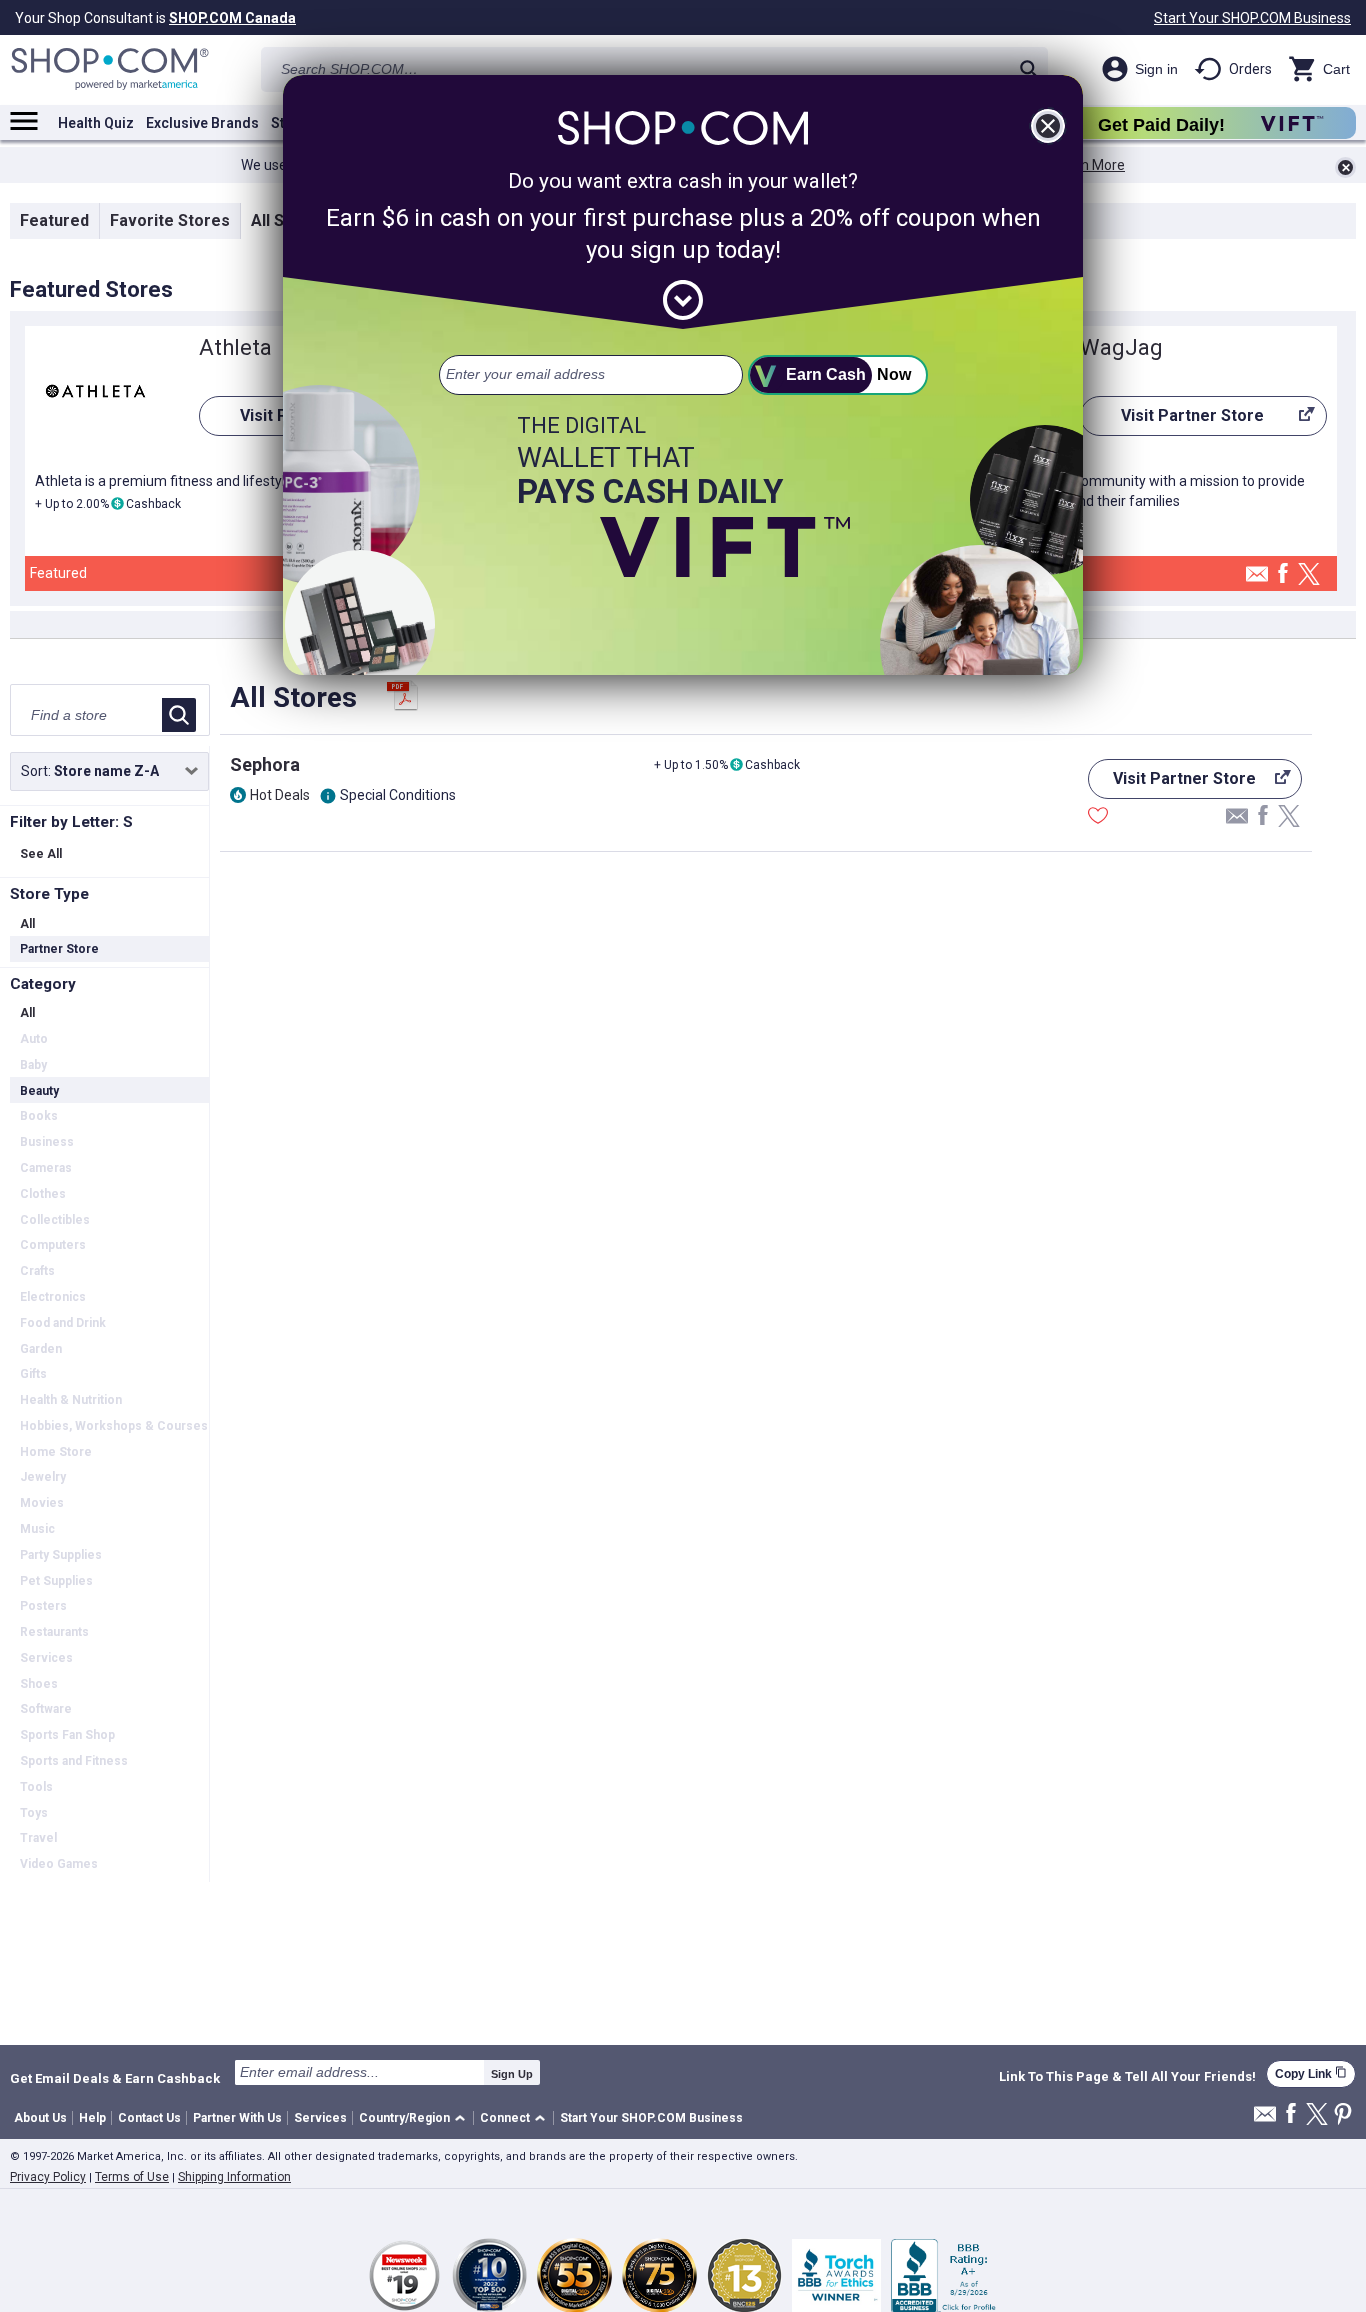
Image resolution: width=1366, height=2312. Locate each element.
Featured (54, 220)
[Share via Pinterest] (1343, 2115)
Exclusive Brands (202, 123)
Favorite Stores (170, 220)
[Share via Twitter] (1309, 575)
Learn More (1089, 165)
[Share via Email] (1257, 579)
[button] (415, 2118)
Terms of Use (132, 2177)
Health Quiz (96, 123)
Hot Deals (280, 795)
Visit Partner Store (1172, 421)
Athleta (235, 347)
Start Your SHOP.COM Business (1252, 18)
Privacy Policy (48, 2177)
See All (41, 854)
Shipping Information (234, 2177)
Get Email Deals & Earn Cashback (115, 2078)
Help (92, 2118)
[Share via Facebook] (1283, 574)
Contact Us (149, 2118)
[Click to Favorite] (1098, 818)
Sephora (265, 764)
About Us (40, 2118)
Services (320, 2118)
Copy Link (1311, 2073)
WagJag (1121, 347)
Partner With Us (237, 2118)
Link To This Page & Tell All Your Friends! (1127, 2077)
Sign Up (512, 2074)
